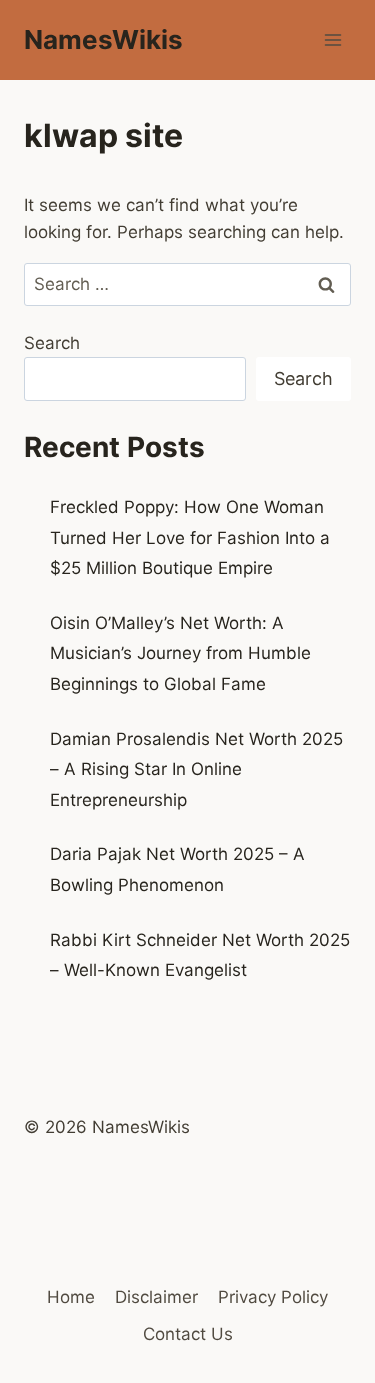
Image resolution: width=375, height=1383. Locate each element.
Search (52, 343)
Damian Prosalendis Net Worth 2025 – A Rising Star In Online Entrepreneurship (196, 769)
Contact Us (188, 1334)
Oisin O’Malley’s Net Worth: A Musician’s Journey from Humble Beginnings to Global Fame (180, 653)
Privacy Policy (273, 1297)
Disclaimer (156, 1297)
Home (71, 1297)
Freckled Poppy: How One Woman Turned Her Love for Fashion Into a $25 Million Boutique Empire (190, 537)
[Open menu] (332, 39)
